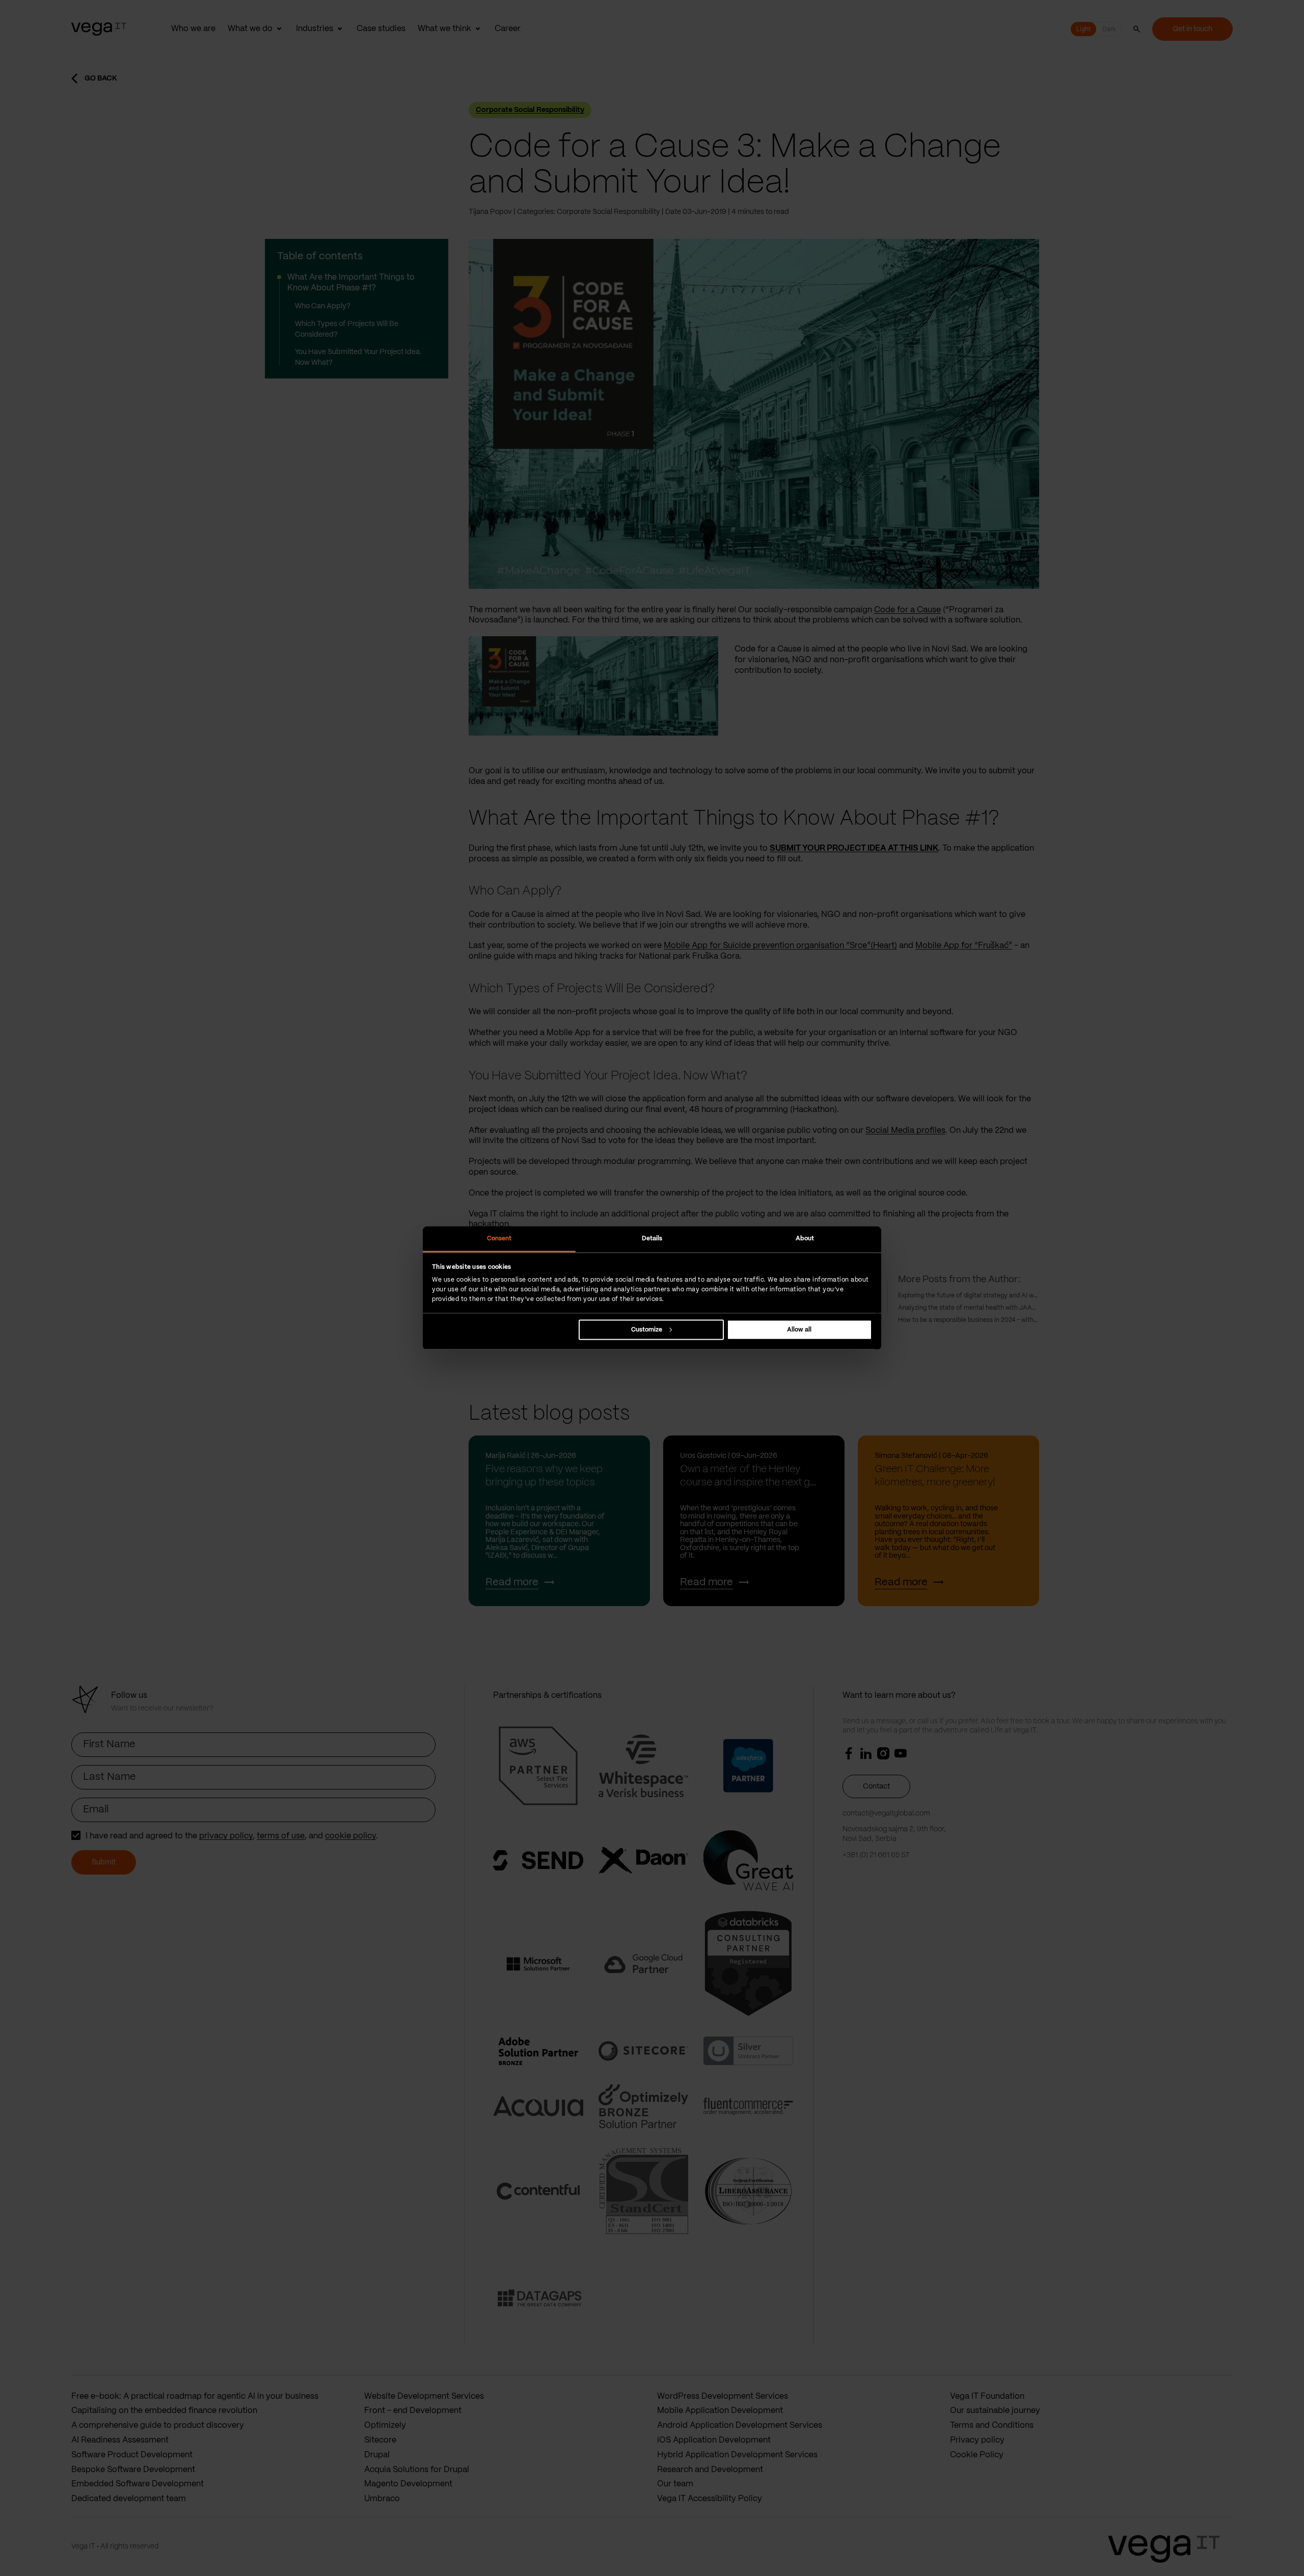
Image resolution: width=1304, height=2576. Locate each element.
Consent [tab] (499, 1238)
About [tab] (805, 1238)
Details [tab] (652, 1238)
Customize (647, 1330)
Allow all (799, 1330)
